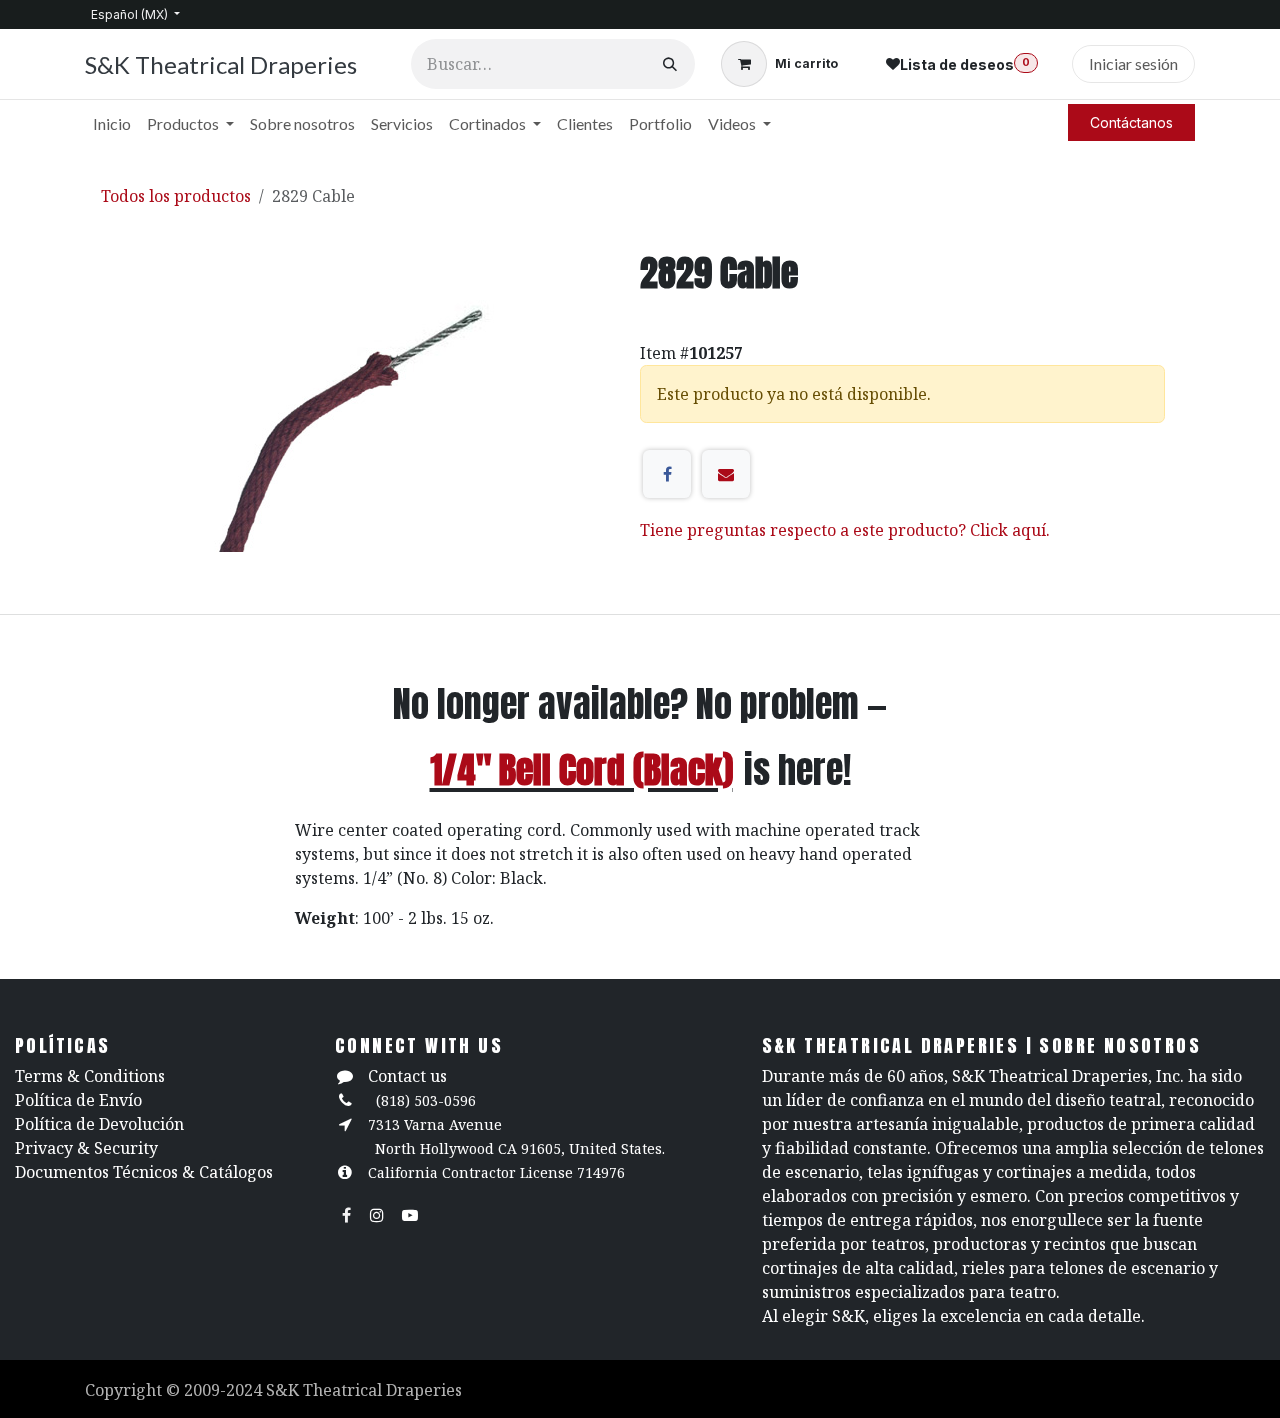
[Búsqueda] (670, 64)
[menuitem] (112, 124)
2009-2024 (225, 1390)
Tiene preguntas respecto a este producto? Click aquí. (845, 530)
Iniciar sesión (1133, 63)
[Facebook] (667, 474)
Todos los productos (176, 196)
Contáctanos (1131, 122)
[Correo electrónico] (726, 474)
